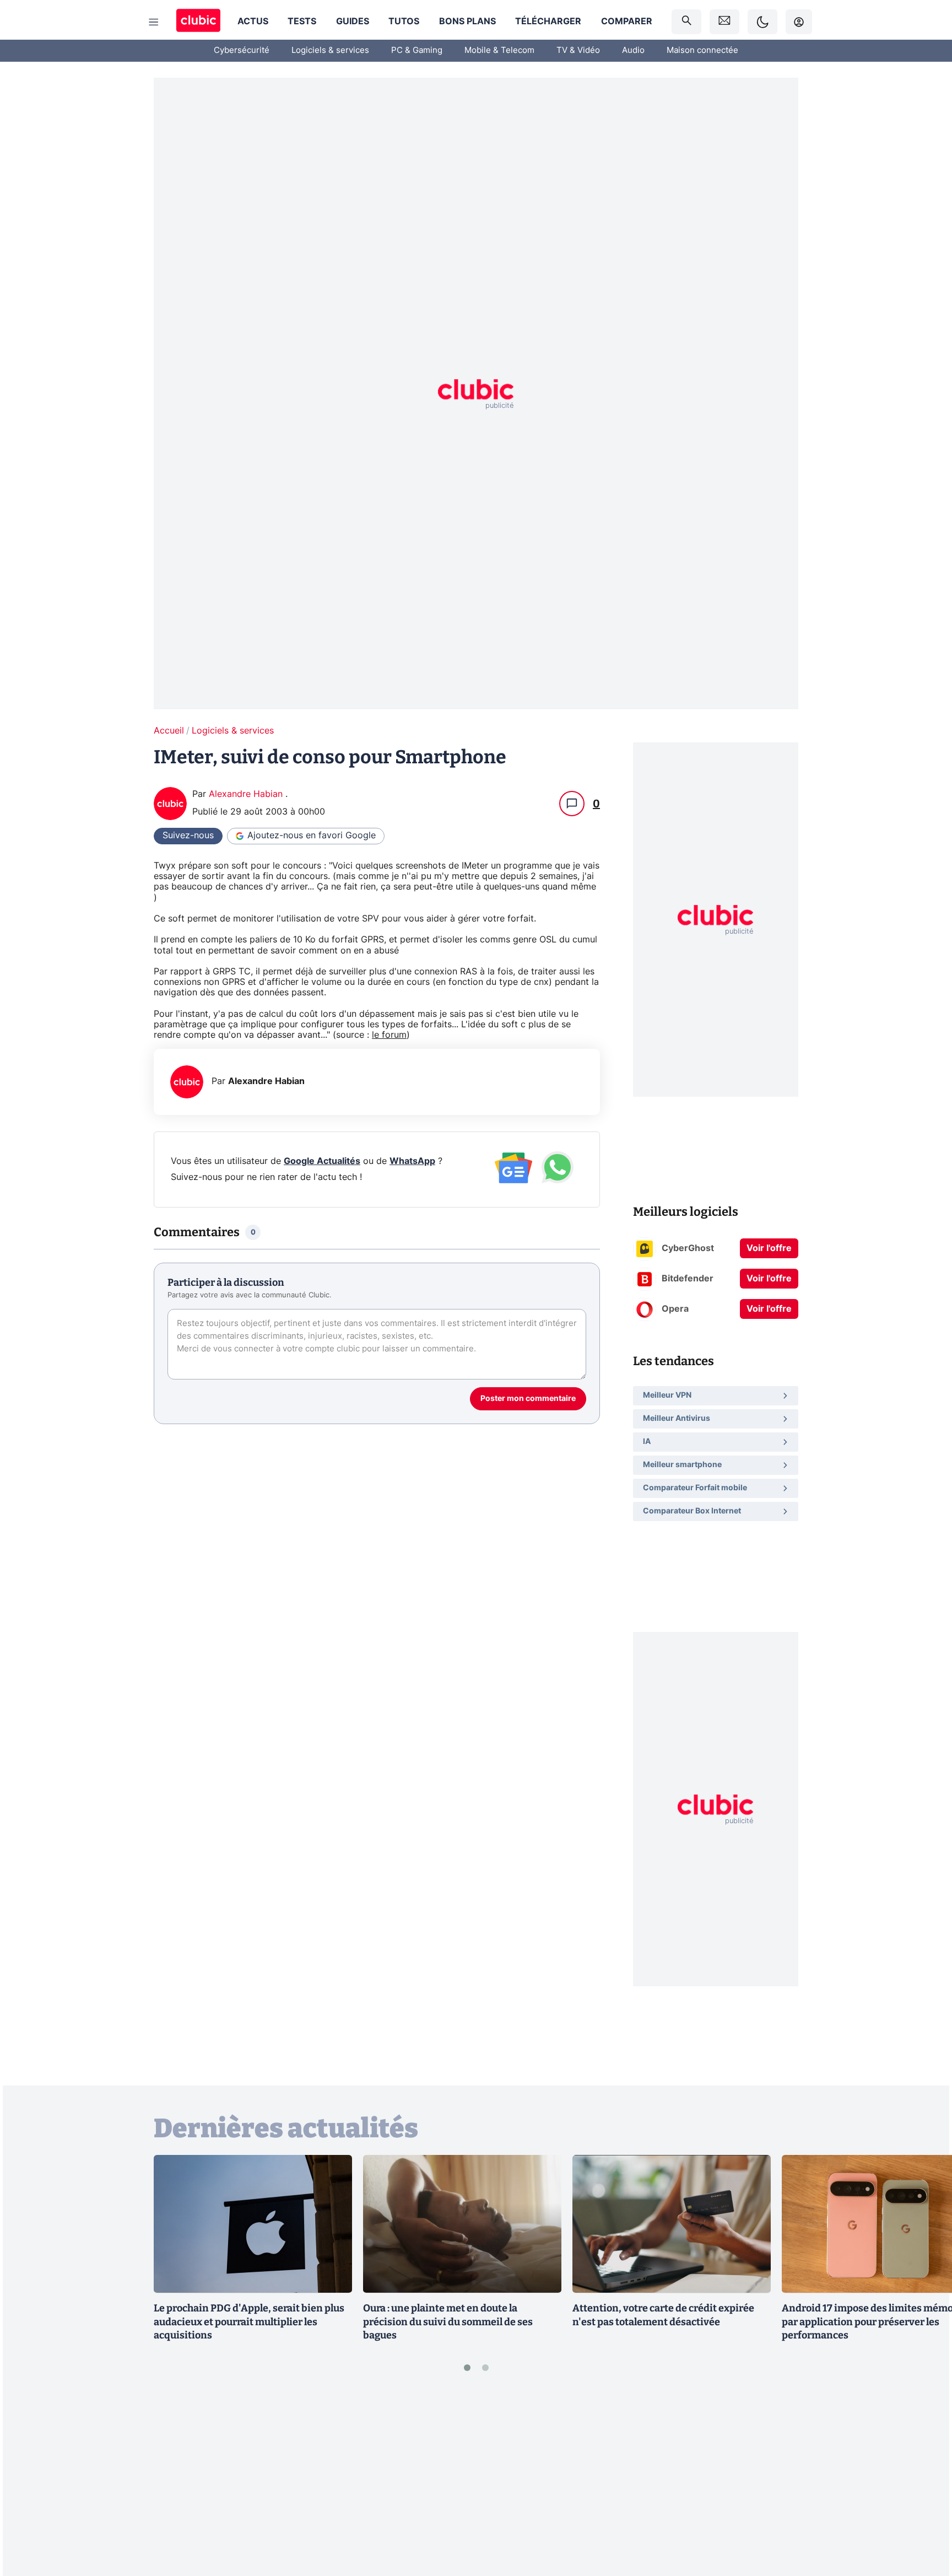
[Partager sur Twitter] (924, 2518)
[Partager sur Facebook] (924, 2481)
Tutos (404, 21)
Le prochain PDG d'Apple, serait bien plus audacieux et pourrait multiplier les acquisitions (249, 2322)
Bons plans (467, 21)
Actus (253, 21)
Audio (633, 50)
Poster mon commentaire (528, 1399)
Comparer (627, 21)
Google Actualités (322, 1161)
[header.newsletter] (724, 22)
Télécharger (548, 21)
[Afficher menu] (154, 22)
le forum (389, 1035)
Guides (353, 21)
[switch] (762, 22)
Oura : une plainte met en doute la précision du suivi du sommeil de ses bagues (448, 2322)
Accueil (169, 731)
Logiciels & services (330, 50)
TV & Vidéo (578, 50)
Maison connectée (702, 50)
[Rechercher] (686, 22)
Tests (302, 21)
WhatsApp (412, 1161)
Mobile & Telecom (499, 50)
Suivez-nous (188, 836)
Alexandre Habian (247, 794)
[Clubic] (198, 22)
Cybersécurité (242, 50)
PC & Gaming (417, 50)
